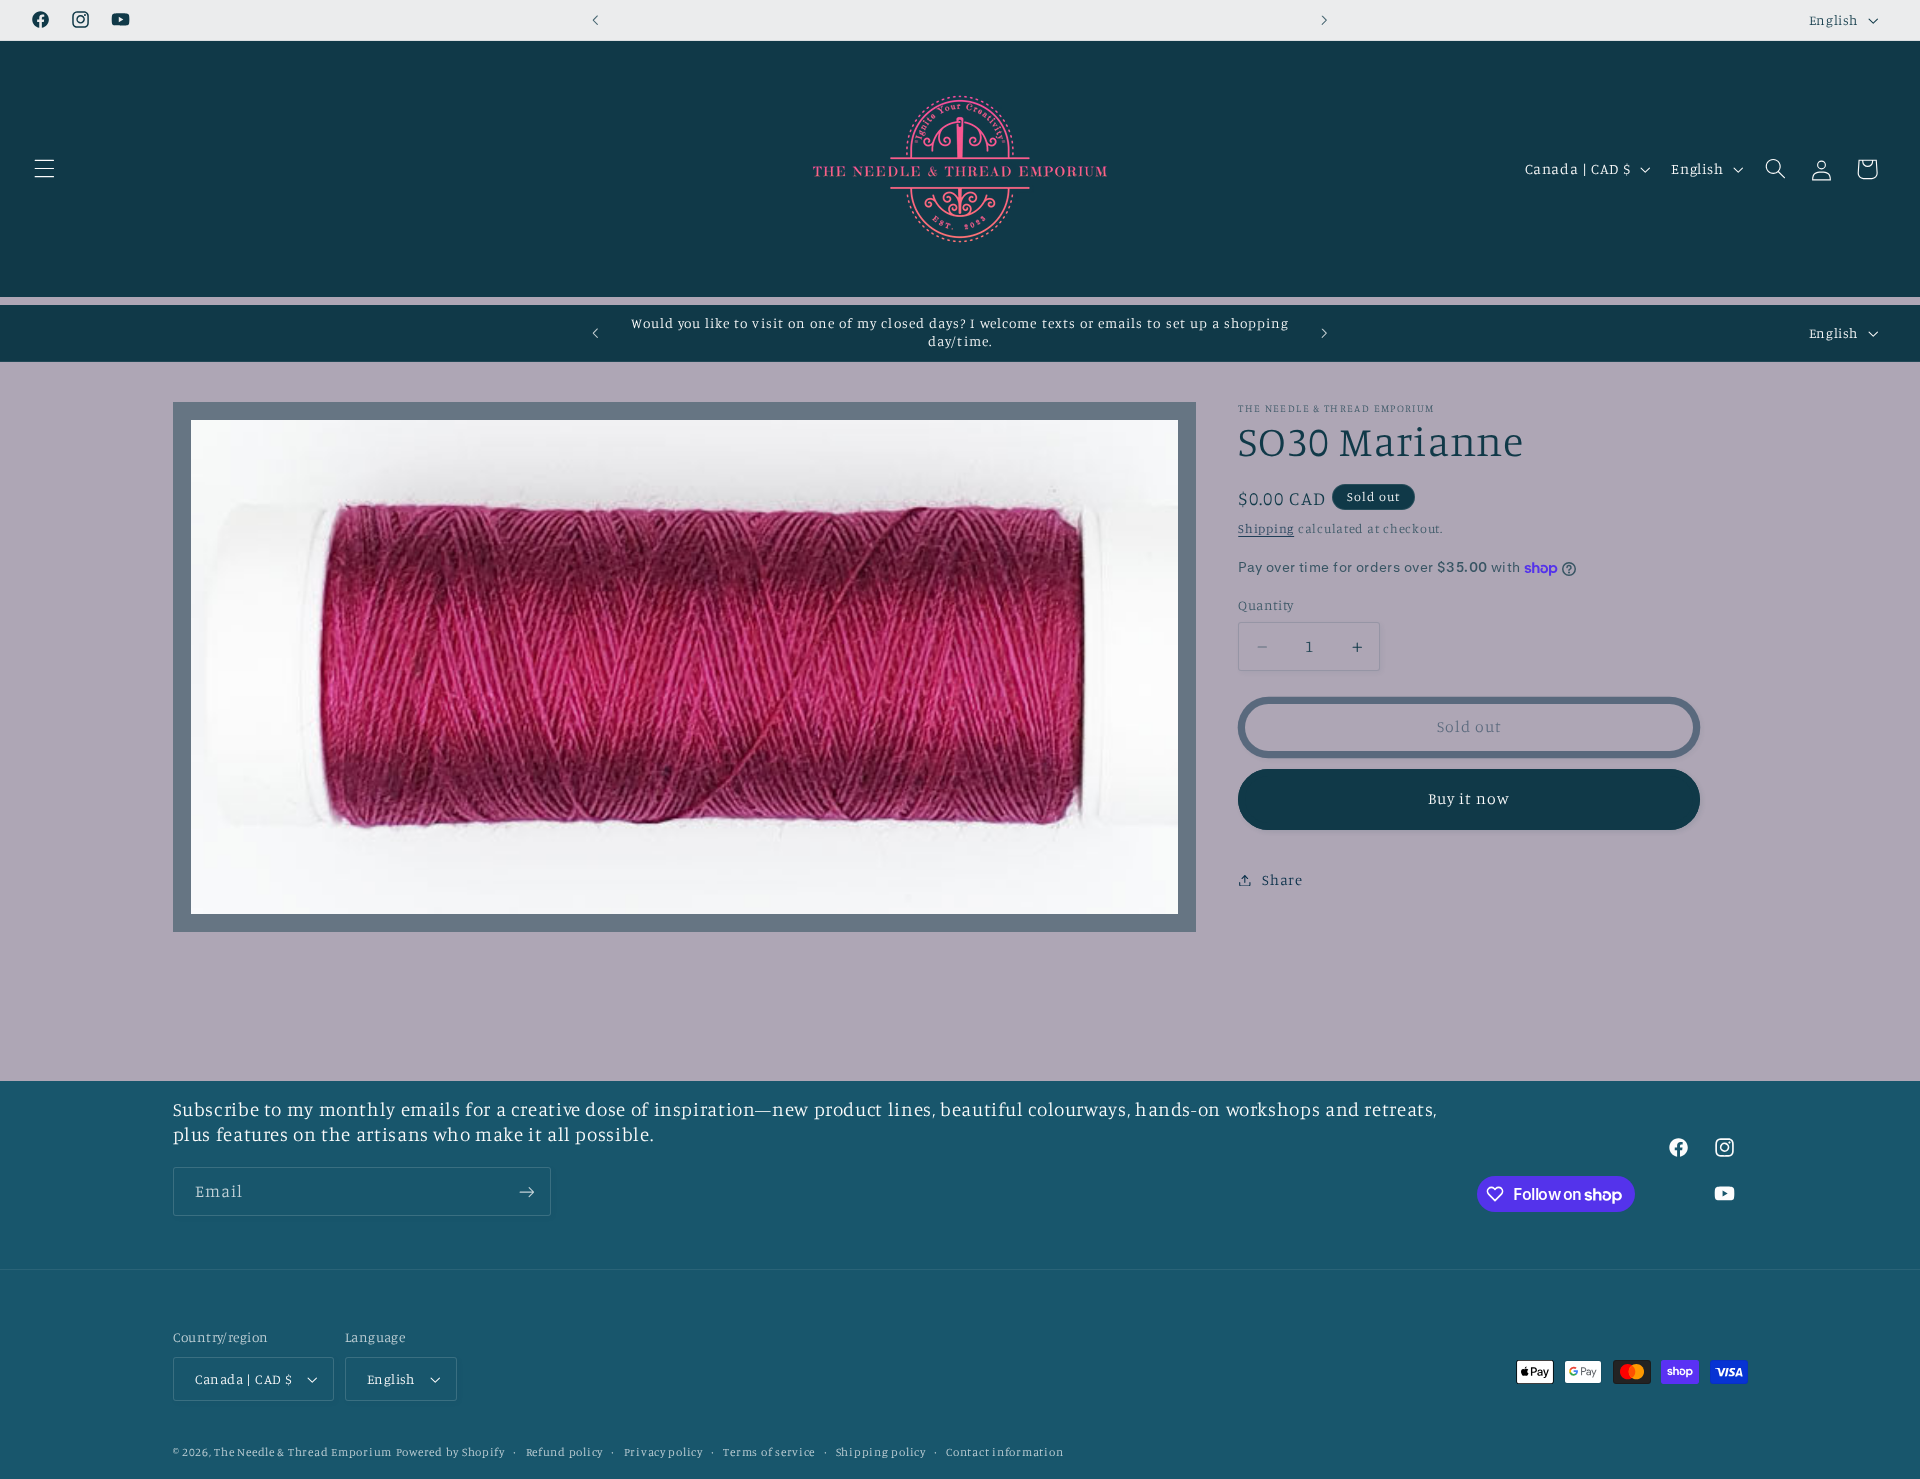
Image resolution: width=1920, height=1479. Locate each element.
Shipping (1266, 528)
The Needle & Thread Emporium (303, 1452)
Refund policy (565, 1452)
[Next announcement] (1324, 20)
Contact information (1004, 1452)
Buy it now (1469, 799)
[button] (44, 169)
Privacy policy (663, 1452)
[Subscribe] (526, 1191)
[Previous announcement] (596, 20)
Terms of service (769, 1452)
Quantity (1265, 606)
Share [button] (1282, 879)
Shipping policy (881, 1452)
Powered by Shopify (450, 1452)
